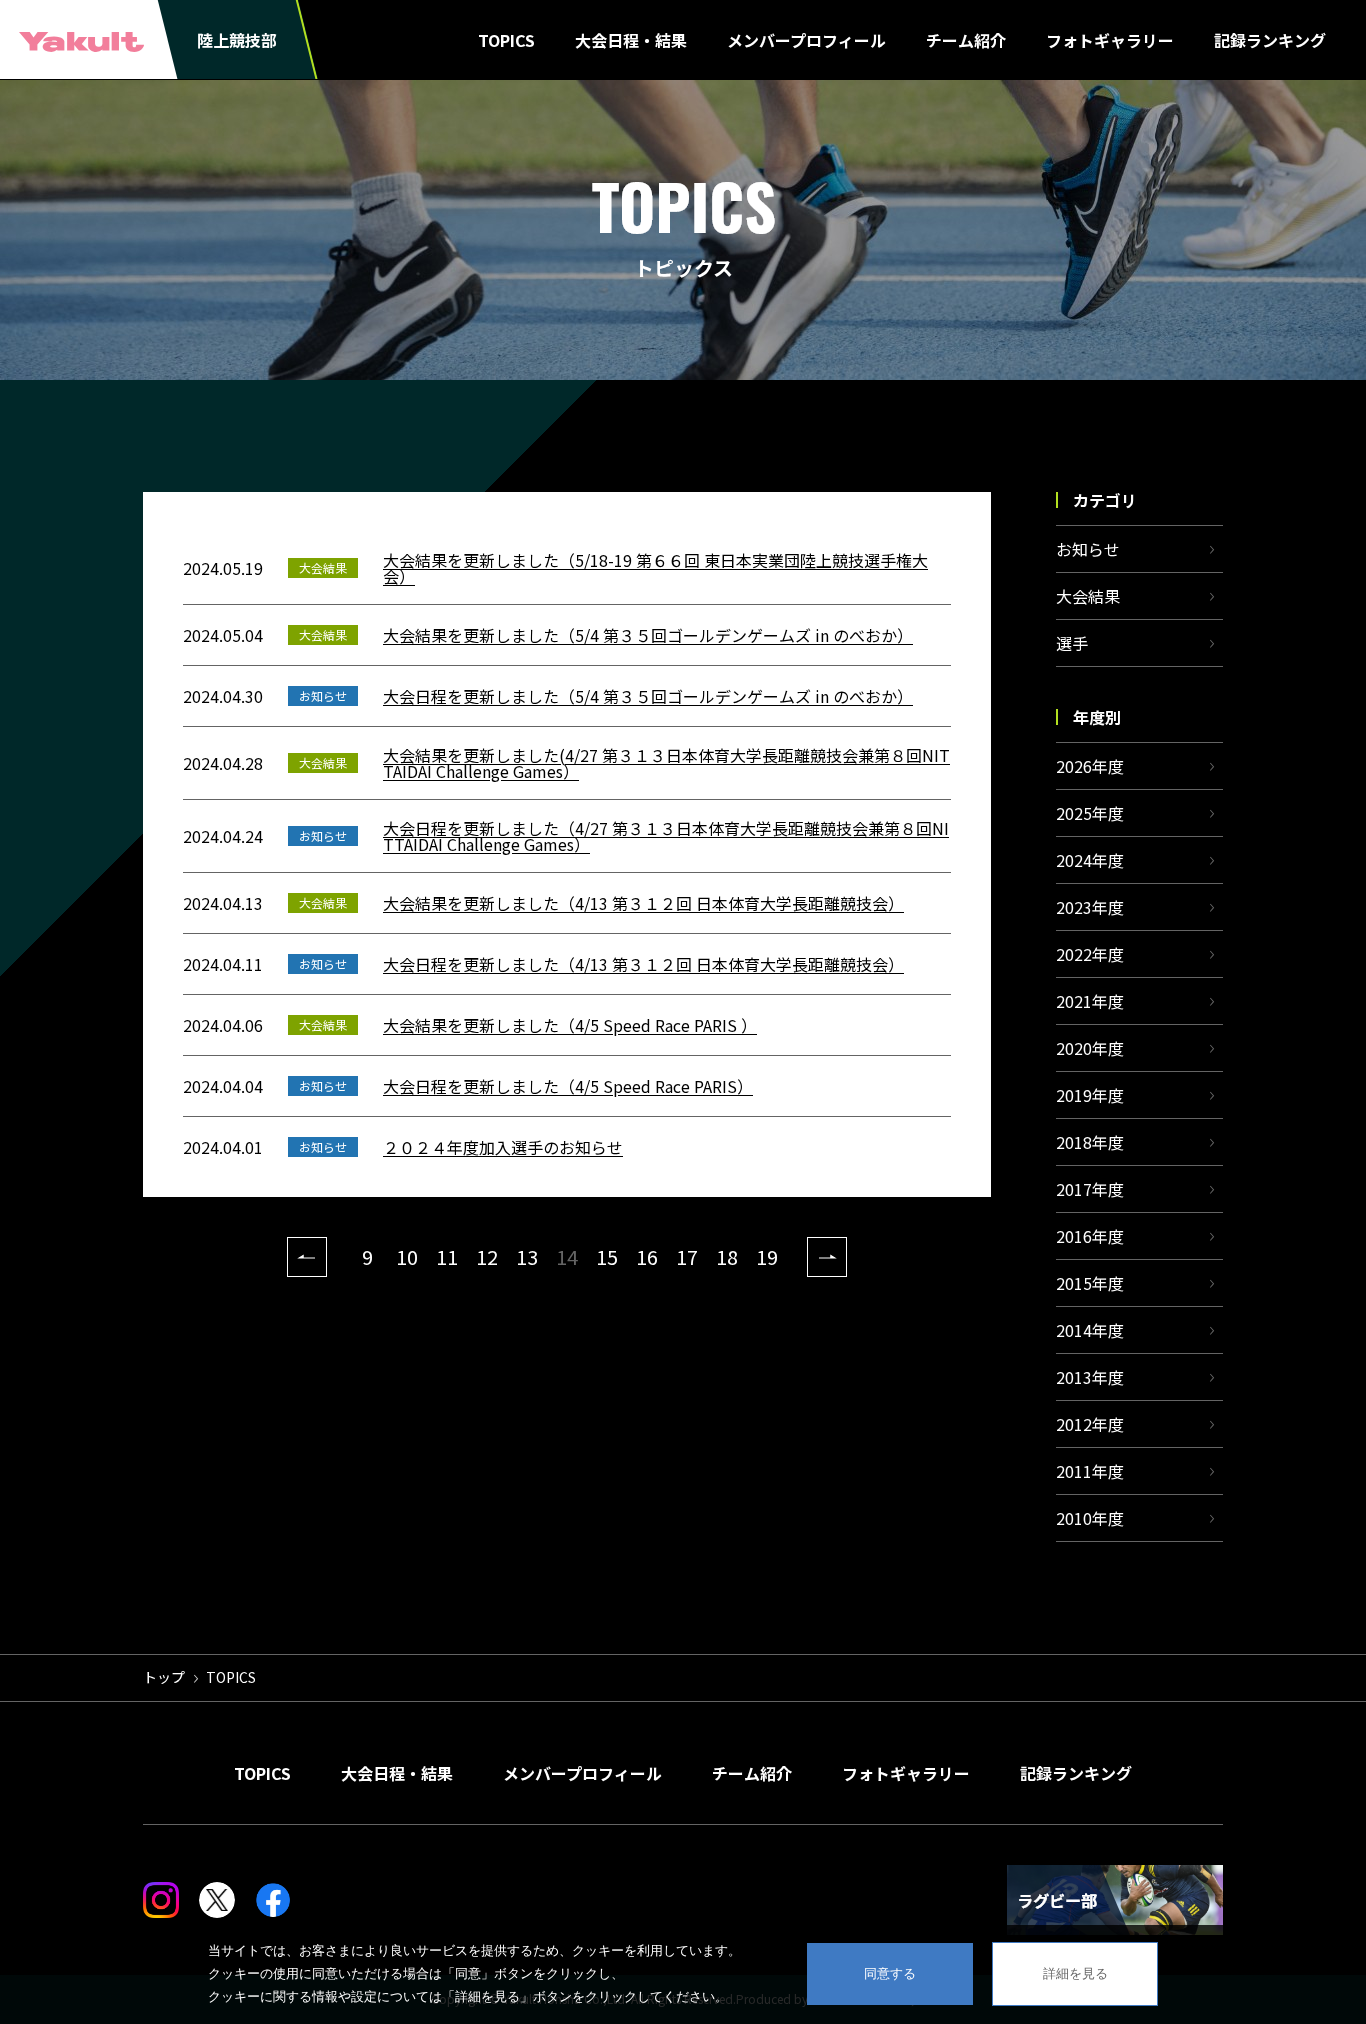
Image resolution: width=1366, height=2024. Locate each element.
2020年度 (1090, 1048)
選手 (1072, 643)
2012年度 (1090, 1424)
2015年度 (1090, 1283)
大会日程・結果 (631, 40)
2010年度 (1090, 1518)
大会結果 (1088, 596)
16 (647, 1256)
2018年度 (1090, 1142)
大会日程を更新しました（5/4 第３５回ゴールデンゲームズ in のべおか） (648, 696)
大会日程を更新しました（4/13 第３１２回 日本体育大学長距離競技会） (643, 964)
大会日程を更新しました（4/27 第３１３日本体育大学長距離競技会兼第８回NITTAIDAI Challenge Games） (666, 836)
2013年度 (1090, 1377)
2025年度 (1090, 813)
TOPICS (506, 40)
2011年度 (1090, 1471)
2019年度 (1090, 1095)
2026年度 (1090, 766)
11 (447, 1256)
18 (727, 1256)
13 (527, 1256)
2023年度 (1090, 907)
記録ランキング (1270, 40)
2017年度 (1090, 1189)
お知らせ (1088, 549)
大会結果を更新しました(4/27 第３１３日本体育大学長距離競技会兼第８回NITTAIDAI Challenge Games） (666, 763)
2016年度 (1090, 1236)
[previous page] (307, 1257)
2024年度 (1090, 860)
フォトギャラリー (1110, 40)
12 (487, 1256)
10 (407, 1256)
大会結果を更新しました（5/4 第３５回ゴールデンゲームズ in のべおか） (648, 635)
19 (767, 1256)
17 (687, 1256)
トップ (164, 1677)
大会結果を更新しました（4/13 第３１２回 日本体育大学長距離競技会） (643, 903)
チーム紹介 (966, 40)
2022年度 (1090, 954)
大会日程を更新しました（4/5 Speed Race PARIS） (568, 1086)
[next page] (827, 1257)
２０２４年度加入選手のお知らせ (503, 1147)
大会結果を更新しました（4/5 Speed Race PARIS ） (570, 1025)
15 (607, 1256)
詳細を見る (1075, 1973)
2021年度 (1090, 1001)
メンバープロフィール (806, 40)
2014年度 (1090, 1330)
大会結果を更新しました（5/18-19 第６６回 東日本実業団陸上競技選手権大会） (655, 568)
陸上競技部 (237, 40)
